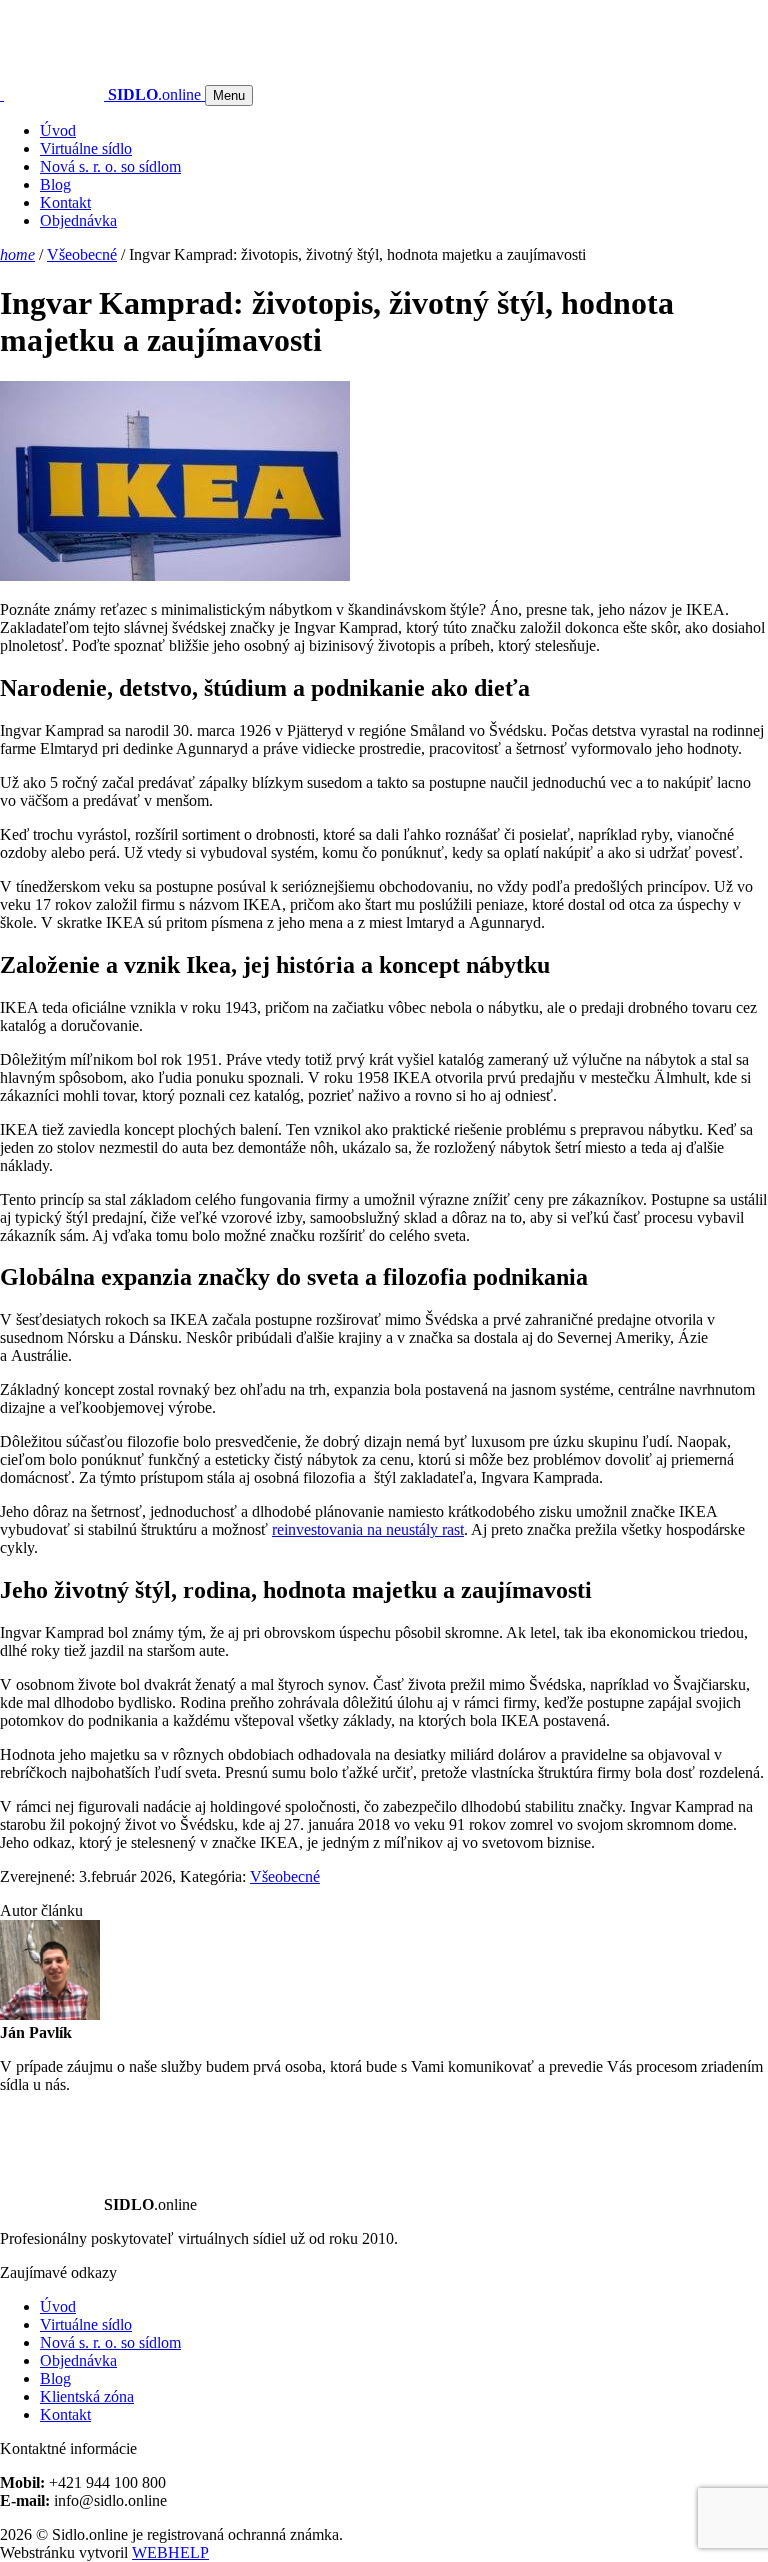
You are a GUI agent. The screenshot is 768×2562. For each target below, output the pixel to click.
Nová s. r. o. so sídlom (110, 166)
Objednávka (78, 220)
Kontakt (65, 202)
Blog (55, 184)
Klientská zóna (87, 2396)
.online (156, 94)
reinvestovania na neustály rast (368, 1529)
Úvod (58, 130)
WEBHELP (170, 2552)
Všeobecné (82, 254)
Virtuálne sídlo (86, 148)
